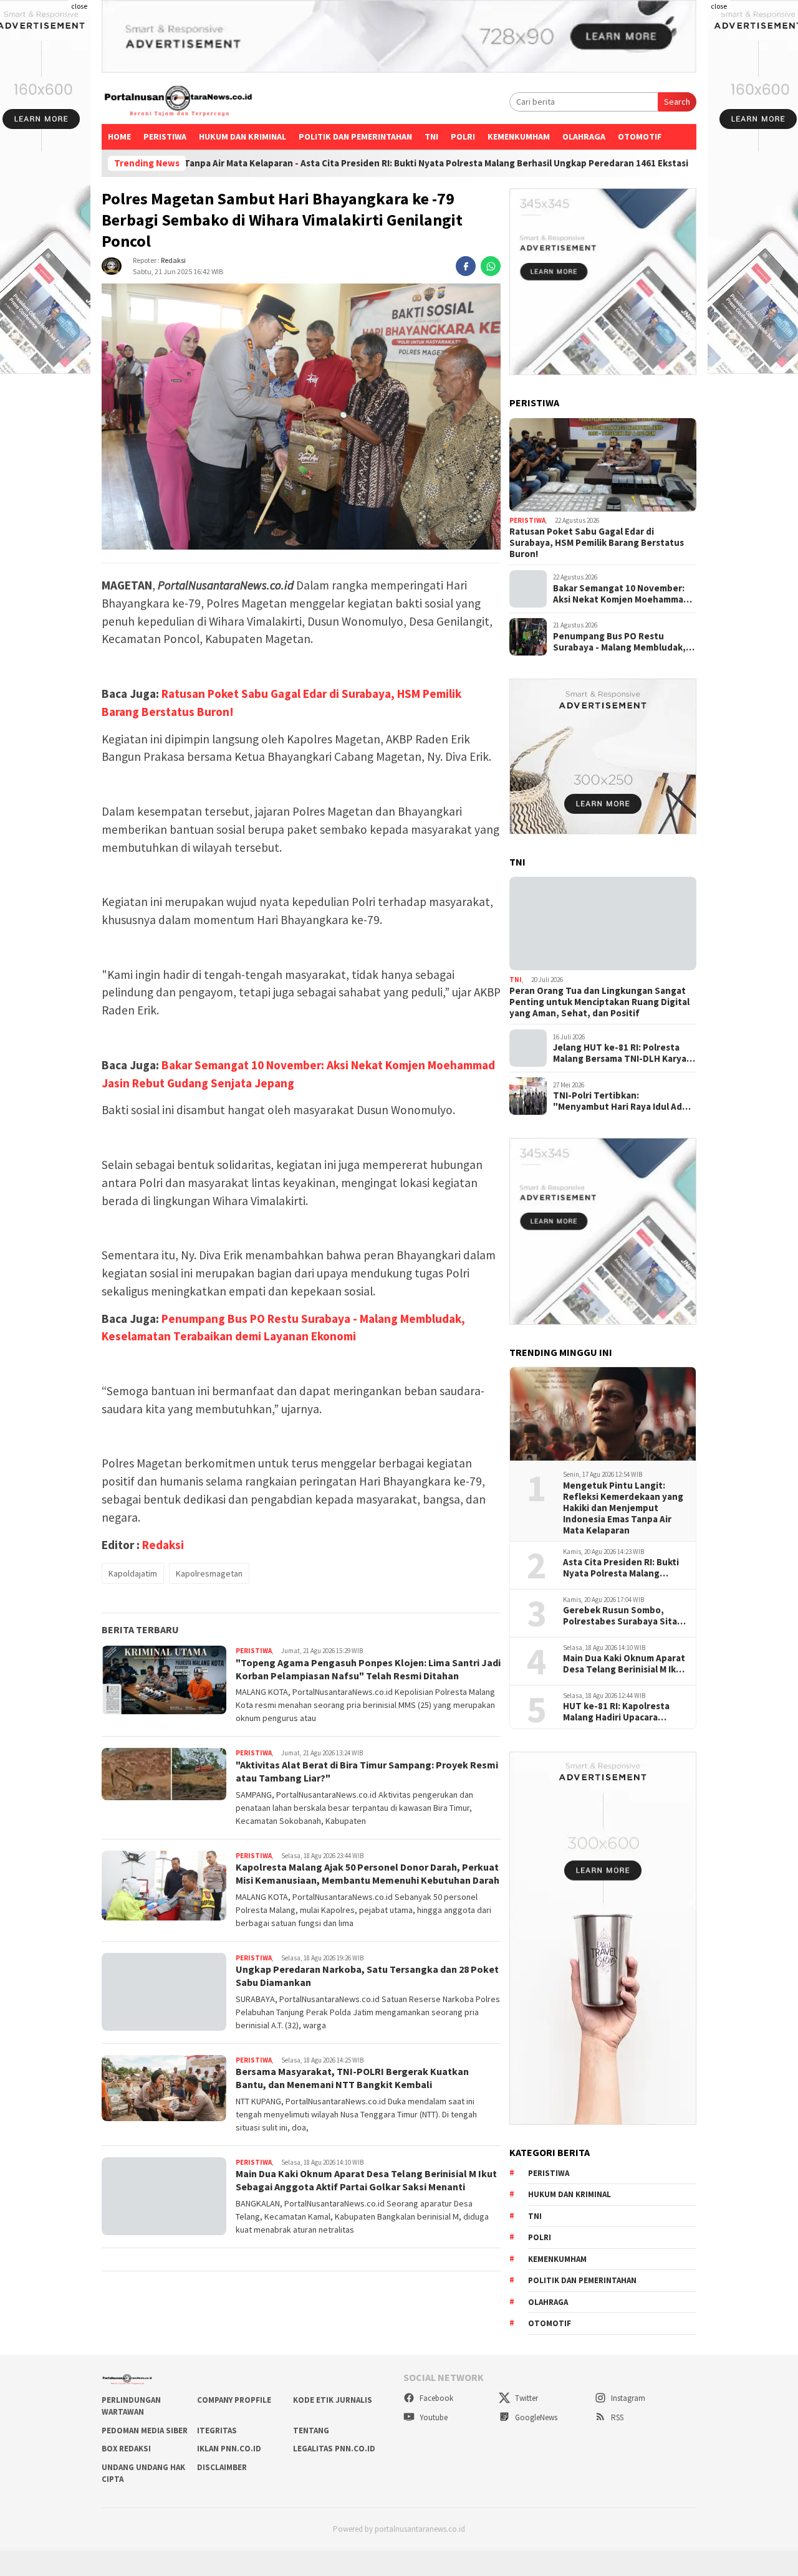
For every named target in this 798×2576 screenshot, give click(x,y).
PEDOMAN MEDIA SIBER (145, 2431)
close (79, 6)
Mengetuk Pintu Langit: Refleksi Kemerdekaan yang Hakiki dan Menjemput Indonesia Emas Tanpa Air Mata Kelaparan (623, 1508)
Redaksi (173, 260)
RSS (616, 2417)
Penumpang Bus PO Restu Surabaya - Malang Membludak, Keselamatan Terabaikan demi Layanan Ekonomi (619, 642)
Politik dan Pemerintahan (355, 136)
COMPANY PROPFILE (234, 2400)
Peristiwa (165, 136)
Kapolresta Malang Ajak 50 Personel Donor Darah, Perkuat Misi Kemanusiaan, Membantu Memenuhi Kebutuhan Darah (368, 1873)
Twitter (526, 2398)
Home (119, 136)
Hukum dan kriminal (243, 136)
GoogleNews (535, 2417)
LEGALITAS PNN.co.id (334, 2449)
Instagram (627, 2398)
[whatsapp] (491, 266)
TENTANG (311, 2431)
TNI (431, 136)
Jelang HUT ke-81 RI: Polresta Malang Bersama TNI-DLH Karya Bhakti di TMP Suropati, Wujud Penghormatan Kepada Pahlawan (624, 1053)
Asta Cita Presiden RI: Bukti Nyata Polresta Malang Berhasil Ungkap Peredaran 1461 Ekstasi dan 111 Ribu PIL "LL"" (412, 163)
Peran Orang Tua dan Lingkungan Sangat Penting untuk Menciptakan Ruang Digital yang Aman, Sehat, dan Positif (599, 1002)
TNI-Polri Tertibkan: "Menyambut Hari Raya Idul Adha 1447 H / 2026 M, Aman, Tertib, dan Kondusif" (623, 1101)
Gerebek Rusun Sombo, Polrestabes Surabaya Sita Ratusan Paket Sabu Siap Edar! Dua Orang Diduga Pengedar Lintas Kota (620, 1616)
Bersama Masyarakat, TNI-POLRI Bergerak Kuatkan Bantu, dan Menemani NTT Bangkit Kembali (352, 2078)
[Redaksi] (112, 265)
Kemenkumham (519, 136)
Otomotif (640, 136)
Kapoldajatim (133, 1573)
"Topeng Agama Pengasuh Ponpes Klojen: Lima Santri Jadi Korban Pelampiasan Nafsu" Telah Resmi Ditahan (368, 1669)
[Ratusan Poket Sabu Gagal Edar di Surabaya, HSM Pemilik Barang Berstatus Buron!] (603, 465)
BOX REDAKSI (126, 2449)
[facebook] (466, 266)
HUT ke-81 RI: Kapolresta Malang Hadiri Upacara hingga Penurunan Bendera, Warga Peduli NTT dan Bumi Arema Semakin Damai (624, 1712)
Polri (463, 136)
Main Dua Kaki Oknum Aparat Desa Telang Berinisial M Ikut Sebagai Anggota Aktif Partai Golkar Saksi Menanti (366, 2180)
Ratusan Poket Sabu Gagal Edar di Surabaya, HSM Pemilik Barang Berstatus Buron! (597, 543)
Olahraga (584, 136)
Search (677, 102)
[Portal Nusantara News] (178, 102)
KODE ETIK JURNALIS (333, 2400)
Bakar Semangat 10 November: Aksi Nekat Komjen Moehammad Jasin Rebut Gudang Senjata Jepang (621, 594)
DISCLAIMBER (222, 2467)
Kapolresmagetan (209, 1573)
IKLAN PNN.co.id (229, 2449)
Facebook (435, 2398)
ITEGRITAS (217, 2431)
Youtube (433, 2417)
